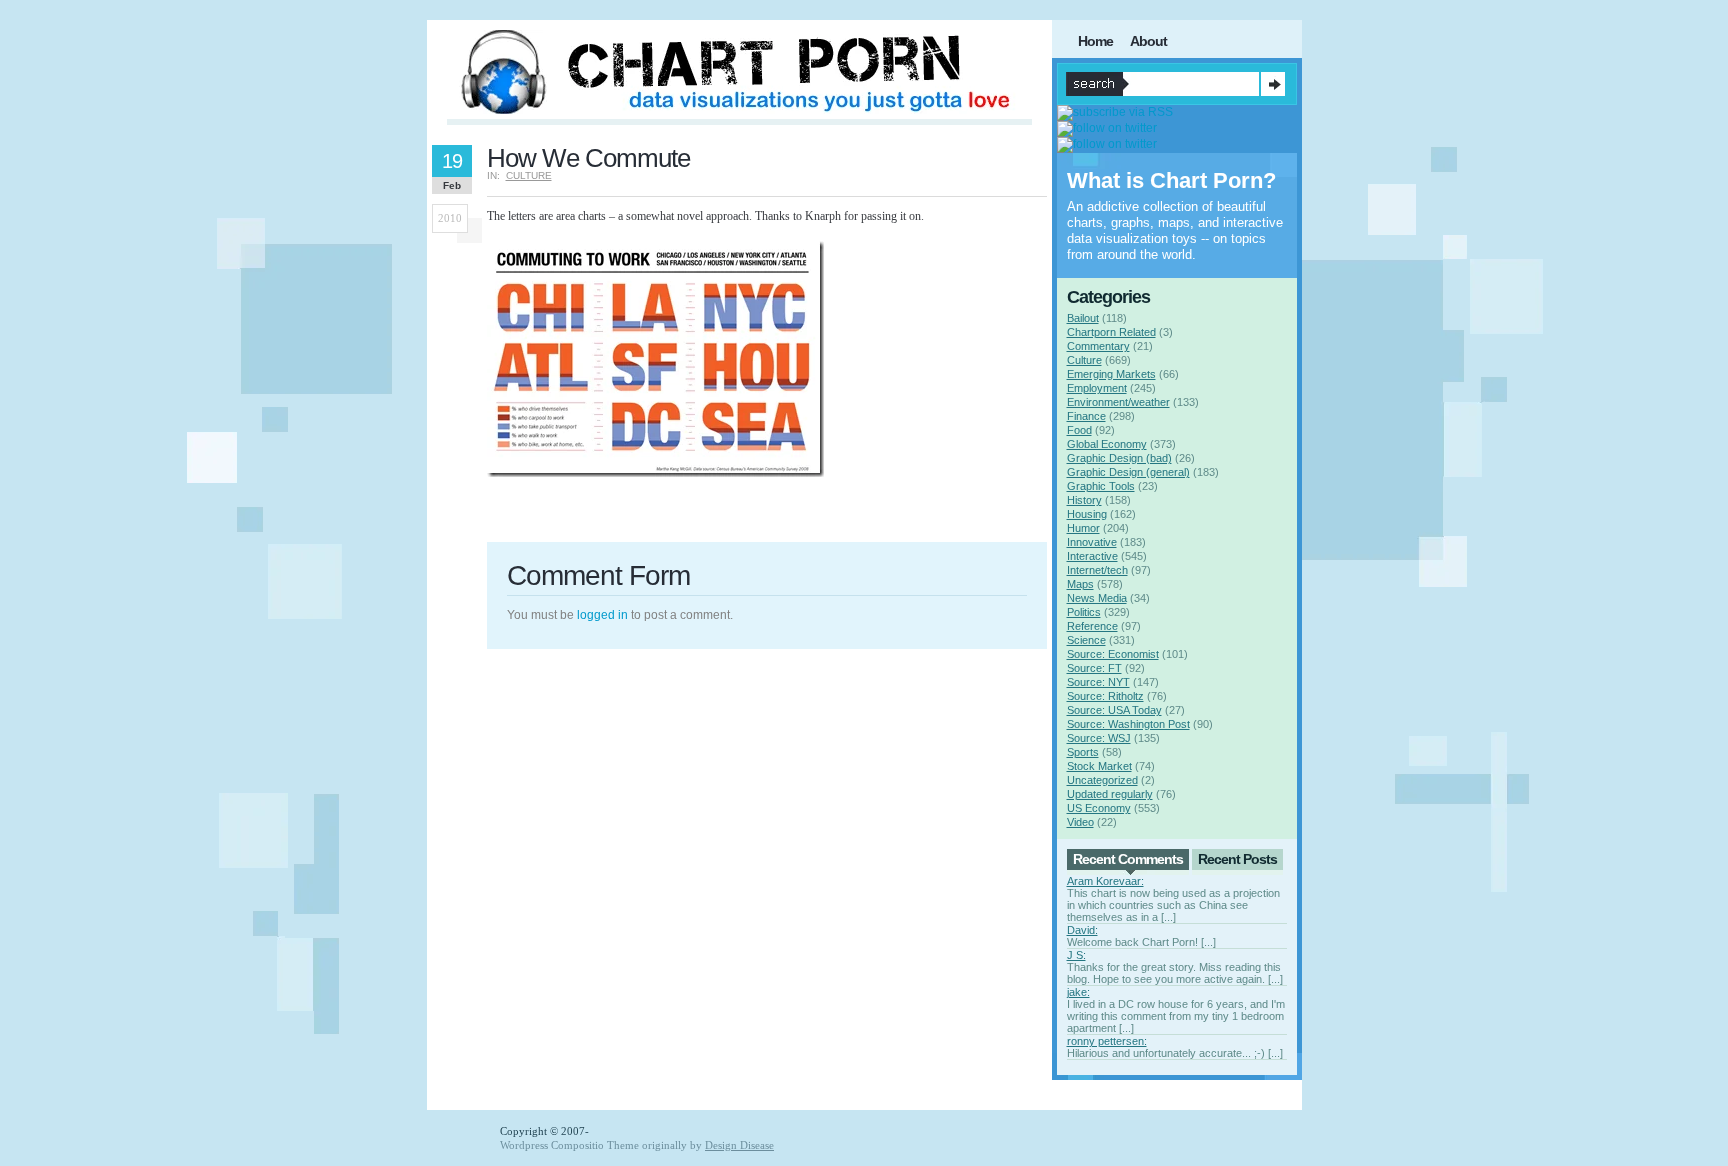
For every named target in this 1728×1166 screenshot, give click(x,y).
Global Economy (1107, 444)
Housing (1087, 514)
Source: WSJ (1099, 738)
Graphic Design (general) (1128, 472)
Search (1273, 84)
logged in (602, 615)
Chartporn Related (1111, 332)
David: (1082, 930)
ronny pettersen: (1107, 1041)
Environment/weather (1118, 402)
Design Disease (739, 1145)
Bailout (1083, 318)
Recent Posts (1237, 859)
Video (1080, 822)
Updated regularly (1110, 794)
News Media (1097, 598)
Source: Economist (1113, 654)
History (1084, 500)
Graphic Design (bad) (1119, 458)
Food (1079, 430)
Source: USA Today (1114, 710)
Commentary (1098, 346)
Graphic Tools (1101, 486)
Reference (1092, 626)
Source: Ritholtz (1105, 696)
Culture (529, 175)
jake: (1078, 992)
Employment (1097, 388)
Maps (1080, 584)
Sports (1083, 752)
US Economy (1099, 808)
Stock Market (1099, 766)
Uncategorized (1102, 780)
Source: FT (1094, 668)
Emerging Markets (1111, 374)
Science (1086, 640)
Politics (1084, 612)
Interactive (1092, 556)
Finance (1086, 416)
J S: (1076, 955)
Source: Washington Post (1128, 724)
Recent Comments (1128, 859)
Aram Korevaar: (1105, 881)
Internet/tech (1097, 570)
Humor (1083, 528)
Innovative (1092, 542)
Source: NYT (1098, 682)
